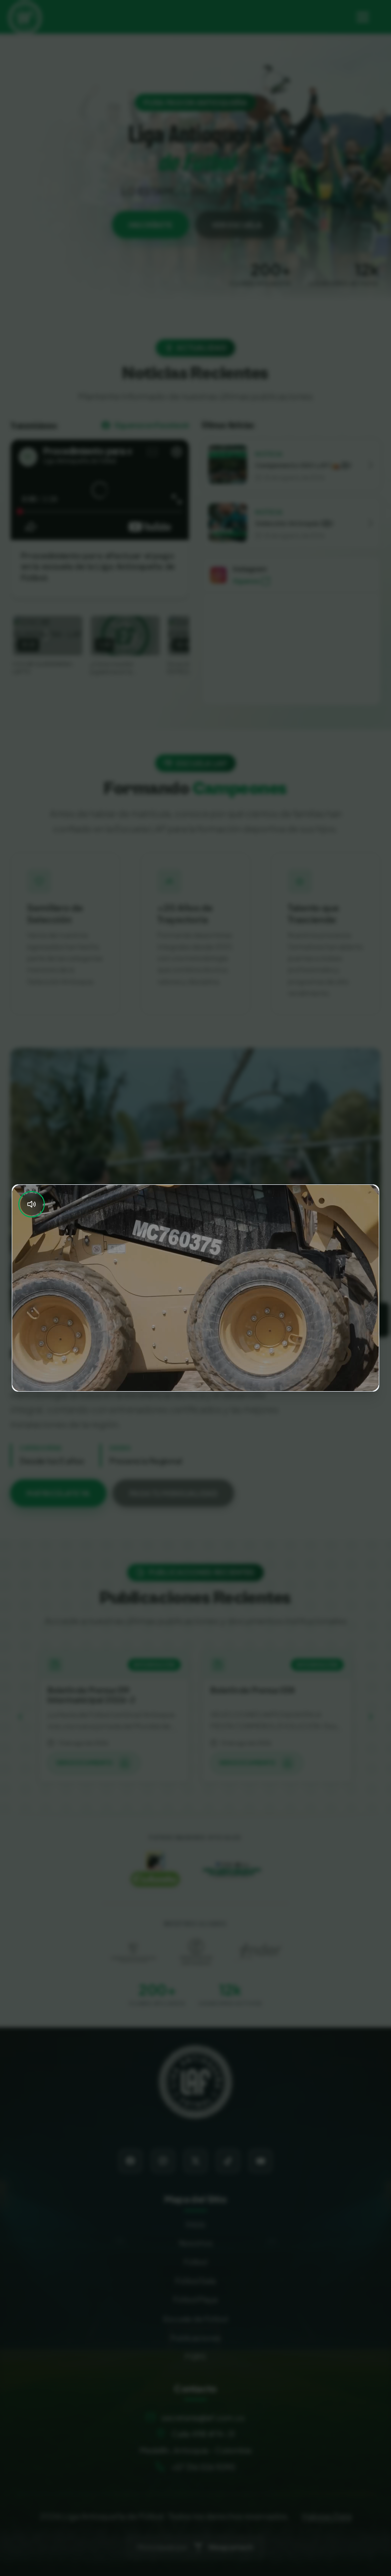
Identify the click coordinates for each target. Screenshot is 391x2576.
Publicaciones (196, 2337)
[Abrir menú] (362, 17)
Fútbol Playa (195, 2299)
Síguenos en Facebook (152, 425)
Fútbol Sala (195, 2280)
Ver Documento (85, 1763)
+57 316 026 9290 (203, 2467)
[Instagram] (163, 2161)
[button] (291, 465)
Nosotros (196, 2243)
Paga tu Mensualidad (174, 1493)
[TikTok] (228, 2161)
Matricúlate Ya (58, 1493)
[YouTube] (261, 2161)
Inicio (195, 2224)
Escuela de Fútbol (195, 2319)
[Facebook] (130, 2161)
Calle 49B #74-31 (203, 2434)
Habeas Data (327, 2516)
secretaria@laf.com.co (203, 2417)
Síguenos (246, 581)
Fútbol (195, 2261)
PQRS (195, 2356)
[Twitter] (195, 2161)
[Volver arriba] (195, 2082)
